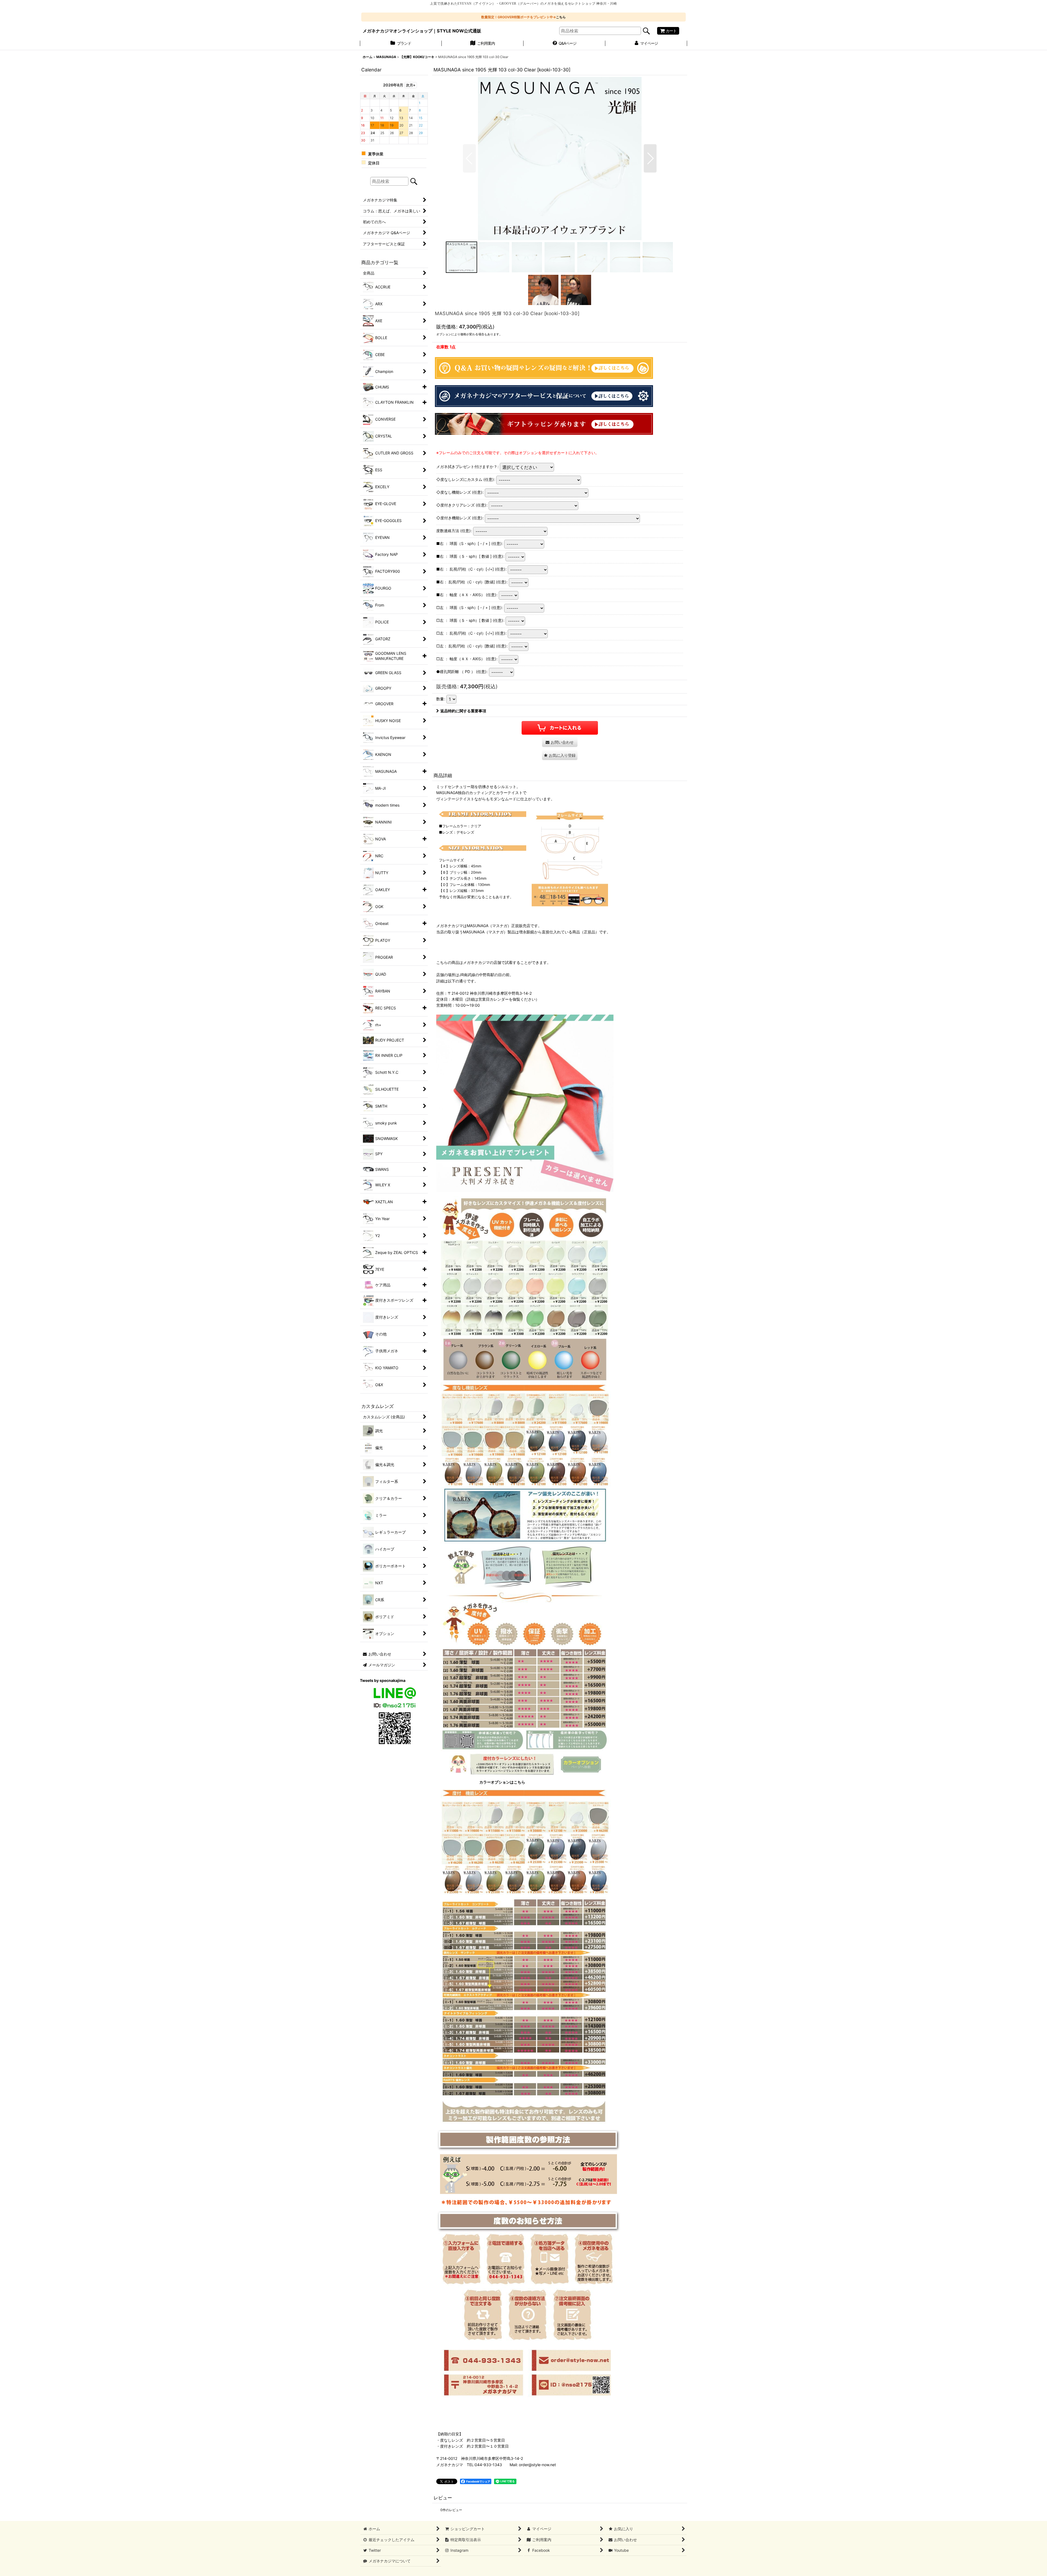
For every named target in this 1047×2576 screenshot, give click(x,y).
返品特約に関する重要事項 (463, 711)
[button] (469, 158)
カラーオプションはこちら (502, 1782)
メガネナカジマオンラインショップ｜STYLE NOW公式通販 (422, 31)
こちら (561, 17)
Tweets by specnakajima (383, 1680)
